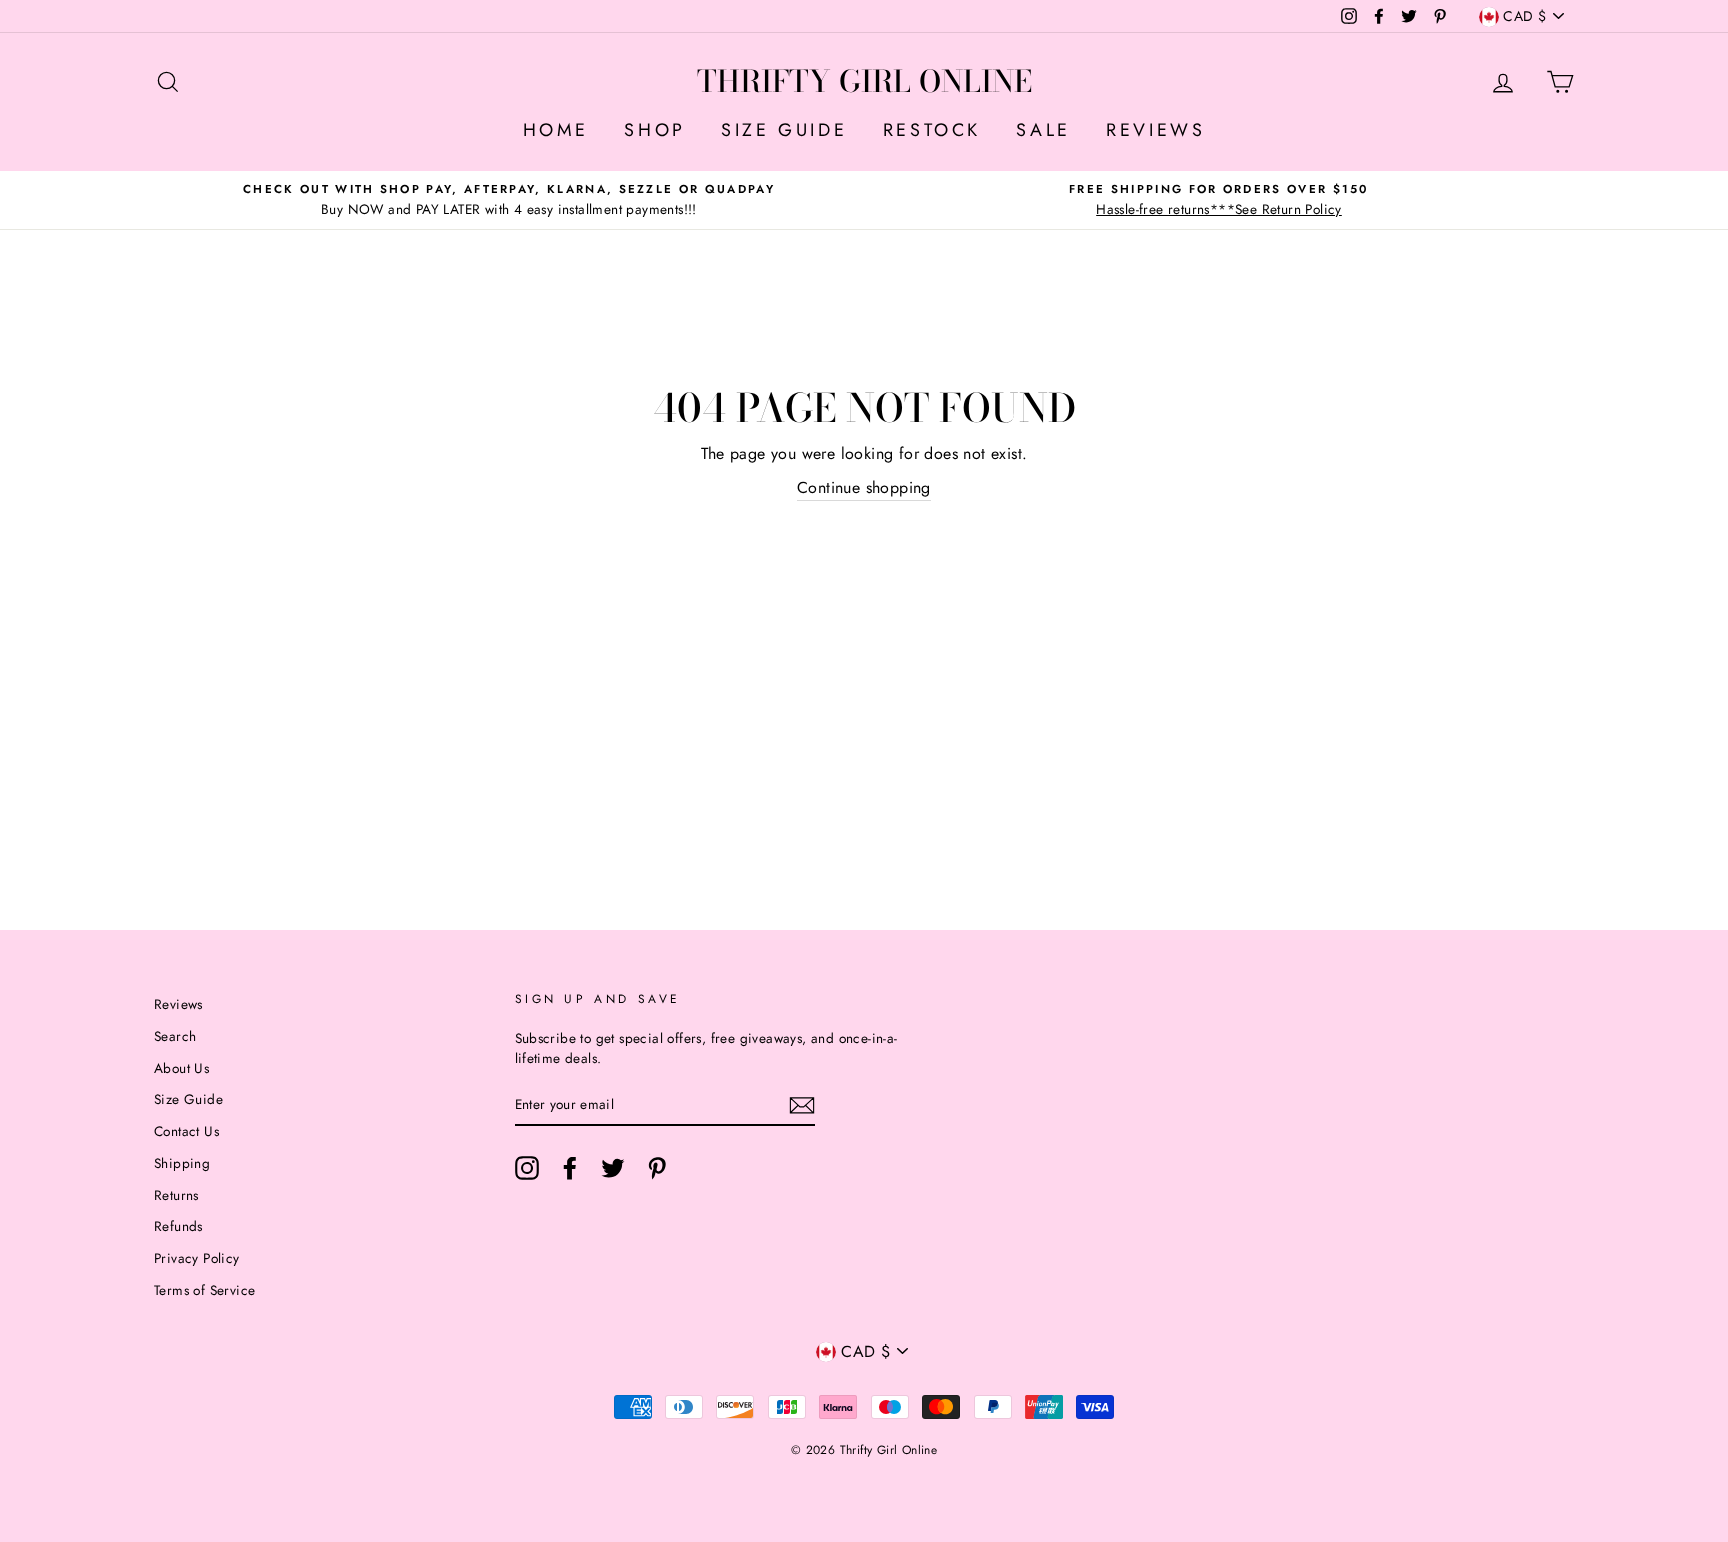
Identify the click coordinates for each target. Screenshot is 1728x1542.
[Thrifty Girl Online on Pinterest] (657, 1168)
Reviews (178, 1004)
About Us (181, 1068)
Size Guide (188, 1099)
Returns (176, 1195)
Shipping (182, 1163)
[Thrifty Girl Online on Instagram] (527, 1168)
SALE (1043, 130)
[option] (509, 200)
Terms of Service (204, 1290)
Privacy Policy (197, 1258)
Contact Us (186, 1131)
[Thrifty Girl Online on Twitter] (613, 1168)
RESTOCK (932, 130)
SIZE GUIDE (784, 130)
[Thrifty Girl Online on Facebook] (570, 1168)
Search (175, 1036)
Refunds (178, 1226)
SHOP (654, 130)
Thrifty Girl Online (864, 81)
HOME (556, 130)
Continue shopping (864, 487)
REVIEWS (1155, 130)
